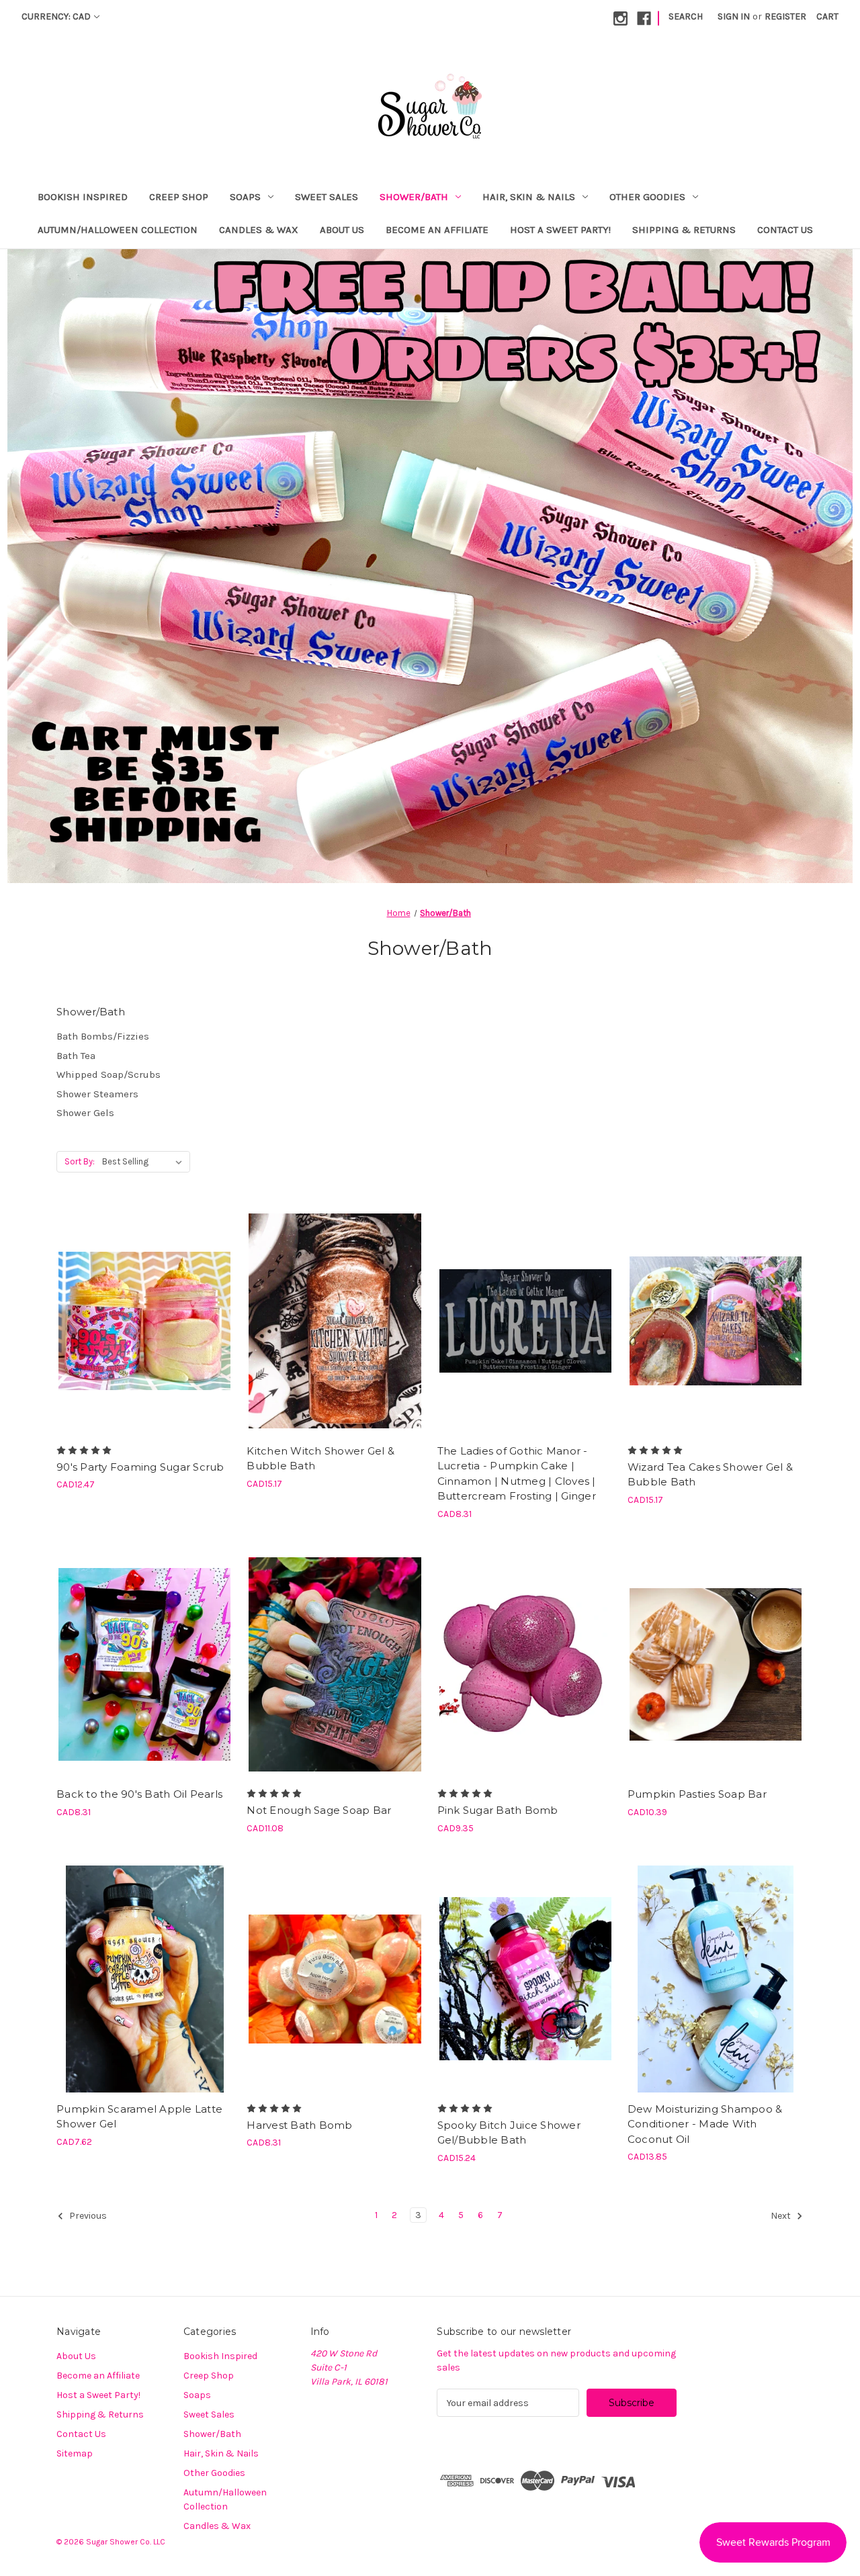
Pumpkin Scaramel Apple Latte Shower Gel (139, 2117)
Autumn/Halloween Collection (118, 230)
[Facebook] (644, 18)
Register (785, 16)
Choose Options (525, 1344)
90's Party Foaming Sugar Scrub (140, 1467)
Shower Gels (85, 1113)
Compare (140, 1321)
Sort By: (80, 1161)
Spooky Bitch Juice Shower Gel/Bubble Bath (509, 2133)
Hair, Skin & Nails (529, 197)
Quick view (142, 1297)
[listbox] (145, 1162)
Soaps (245, 197)
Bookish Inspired (83, 197)
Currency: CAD (56, 16)
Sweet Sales (327, 197)
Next (782, 2216)
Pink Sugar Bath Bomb (498, 1810)
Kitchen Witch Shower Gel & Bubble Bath (320, 1459)
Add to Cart (145, 1344)
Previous (87, 2216)
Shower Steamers (97, 1094)
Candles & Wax (259, 230)
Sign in (734, 16)
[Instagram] (620, 18)
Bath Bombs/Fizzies (103, 1036)
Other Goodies (647, 197)
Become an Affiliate (437, 230)
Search (686, 16)
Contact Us (785, 230)
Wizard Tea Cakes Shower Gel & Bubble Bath (710, 1475)
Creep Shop (179, 197)
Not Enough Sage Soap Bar (319, 1810)
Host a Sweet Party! (560, 230)
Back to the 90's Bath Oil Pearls (139, 1794)
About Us (342, 230)
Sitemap (75, 2453)
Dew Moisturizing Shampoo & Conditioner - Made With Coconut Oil (705, 2124)
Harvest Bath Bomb (299, 2125)
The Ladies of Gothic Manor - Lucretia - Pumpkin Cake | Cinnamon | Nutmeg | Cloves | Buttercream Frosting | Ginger (517, 1474)
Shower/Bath (414, 197)
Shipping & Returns (684, 230)
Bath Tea (76, 1056)
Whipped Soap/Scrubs (109, 1074)
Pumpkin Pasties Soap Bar (697, 1794)
